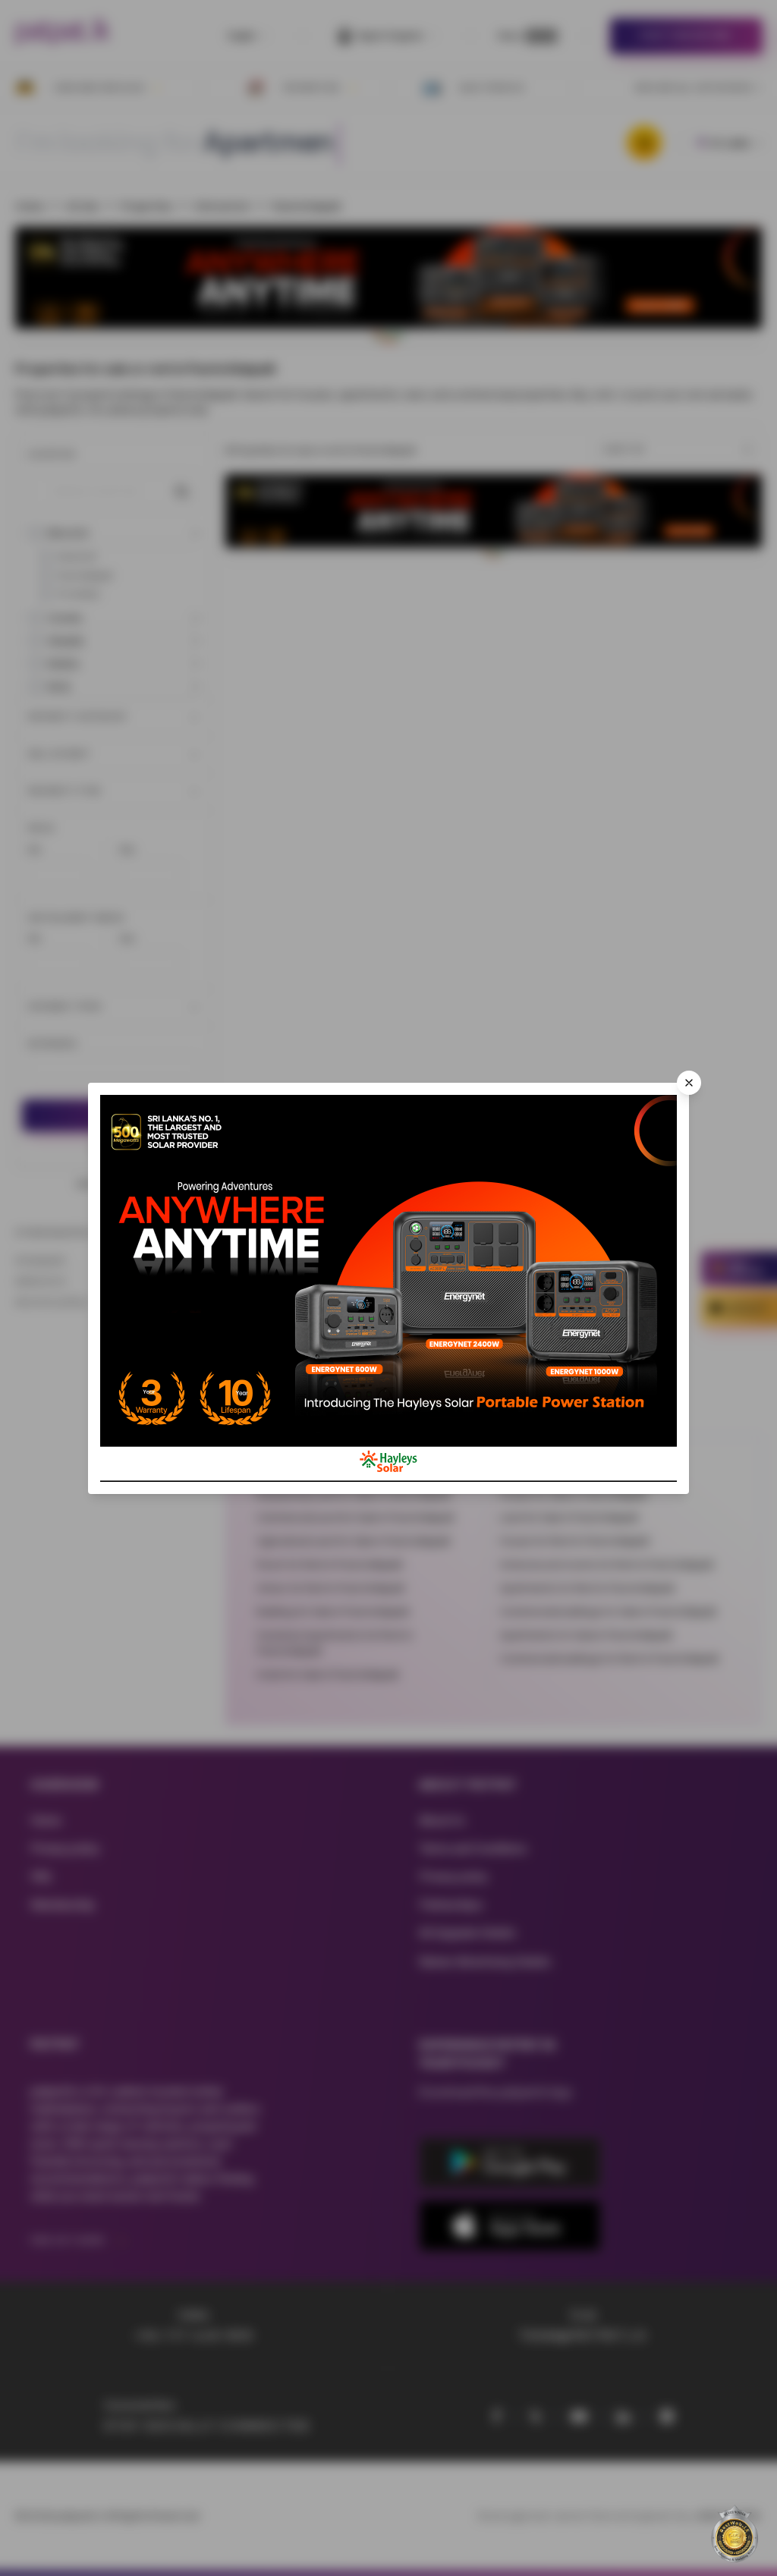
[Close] (689, 1083)
